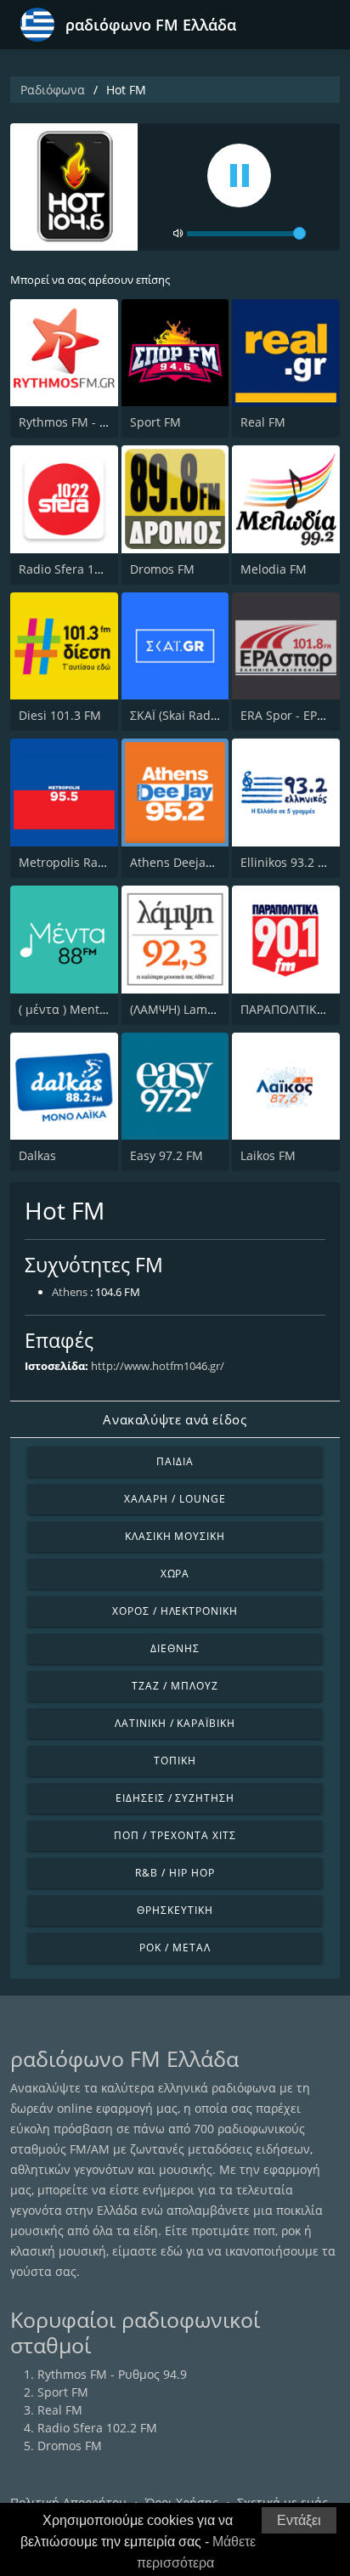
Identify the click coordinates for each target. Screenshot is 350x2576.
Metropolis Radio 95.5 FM (91, 862)
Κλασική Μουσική (175, 1536)
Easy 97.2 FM (167, 1155)
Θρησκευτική (175, 1910)
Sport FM (155, 422)
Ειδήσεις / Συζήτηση (175, 1798)
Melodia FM (274, 569)
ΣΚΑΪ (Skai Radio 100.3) (194, 715)
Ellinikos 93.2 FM (288, 862)
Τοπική (175, 1761)
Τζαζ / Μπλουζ (175, 1686)
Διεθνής (175, 1648)
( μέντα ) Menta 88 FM (81, 1009)
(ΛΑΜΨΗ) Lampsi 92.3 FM (201, 1009)
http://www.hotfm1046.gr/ (158, 1366)
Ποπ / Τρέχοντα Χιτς (175, 1835)
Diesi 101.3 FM (60, 715)
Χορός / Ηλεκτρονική (175, 1611)
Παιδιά (175, 1461)
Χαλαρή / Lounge (175, 1499)
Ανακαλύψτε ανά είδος (175, 1419)
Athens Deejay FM (181, 862)
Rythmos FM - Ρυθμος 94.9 (93, 422)
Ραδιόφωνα (53, 90)
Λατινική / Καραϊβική (175, 1723)
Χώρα (175, 1574)
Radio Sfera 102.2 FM (79, 569)
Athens (70, 1292)
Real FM (263, 422)
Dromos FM (162, 569)
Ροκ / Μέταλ (175, 1948)
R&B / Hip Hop (175, 1873)
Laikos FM (268, 1155)
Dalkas (37, 1155)
